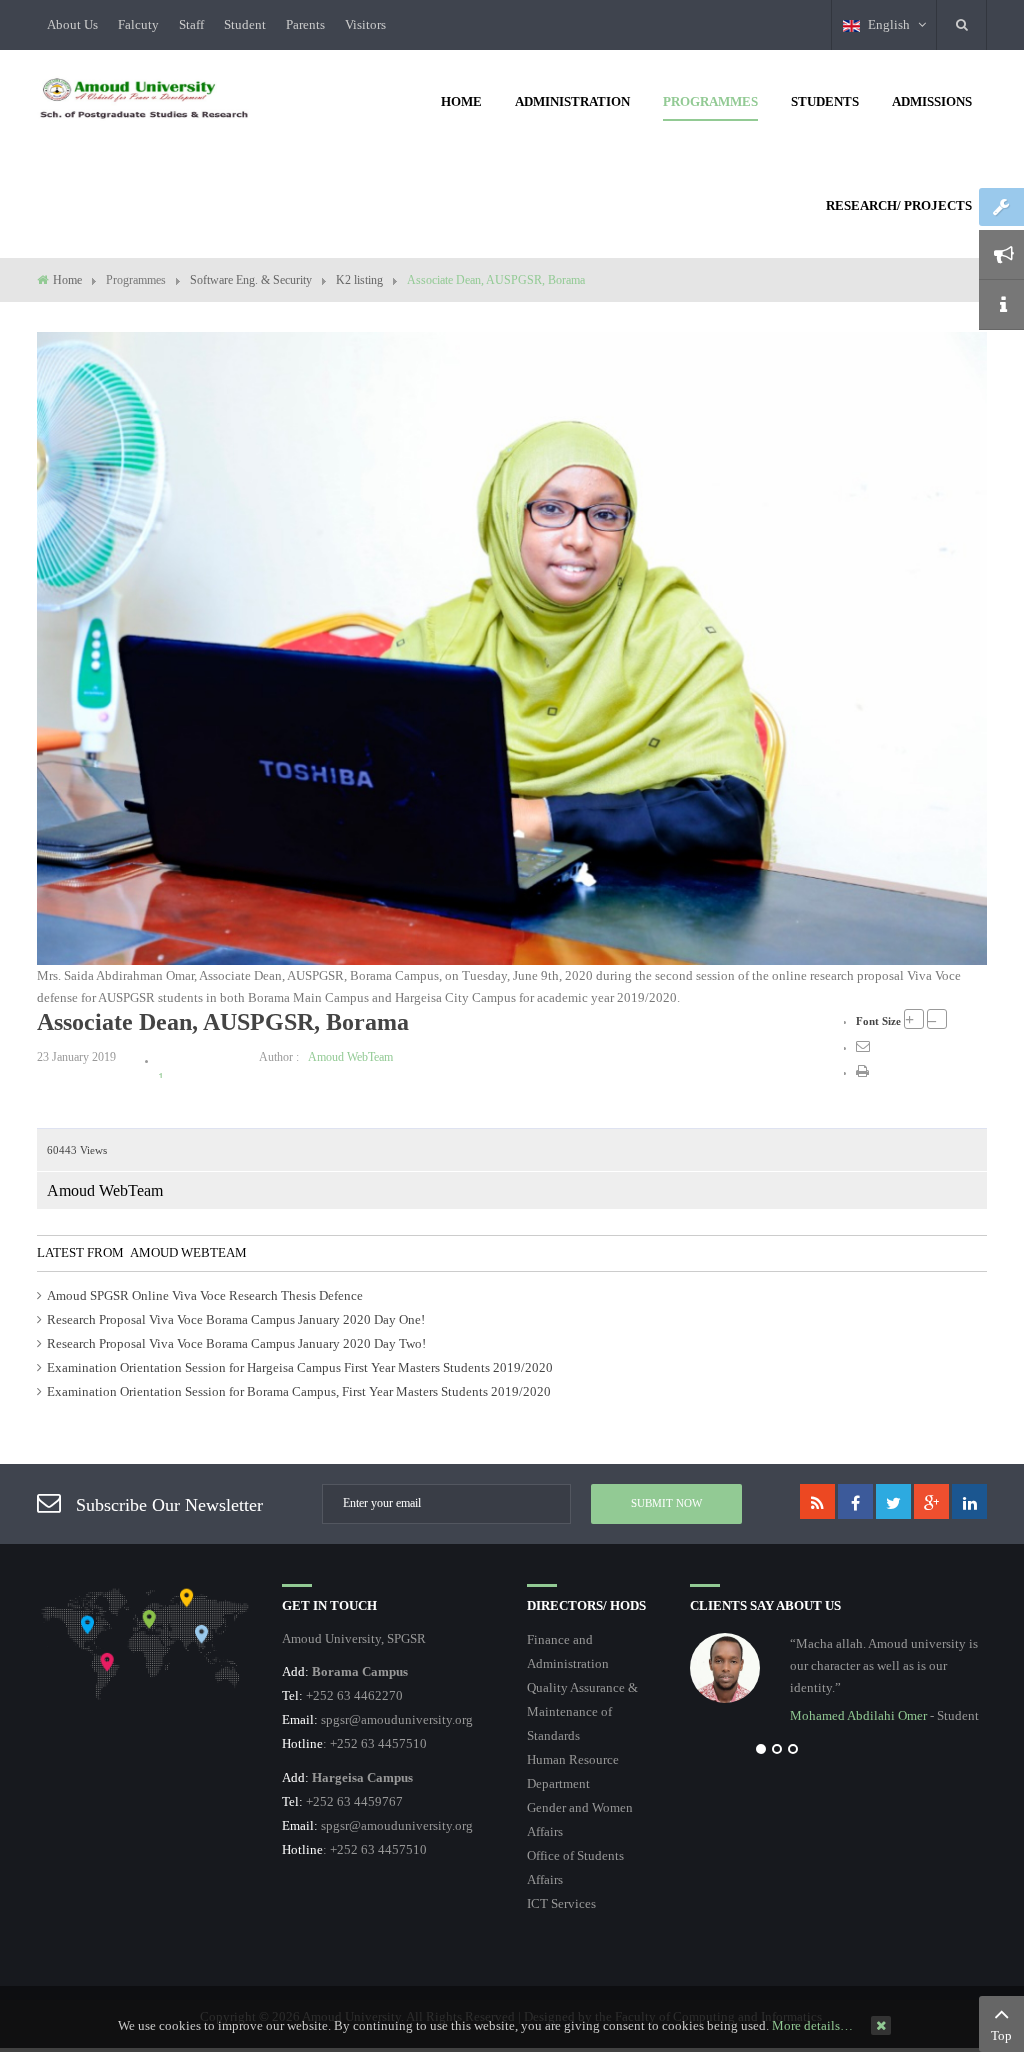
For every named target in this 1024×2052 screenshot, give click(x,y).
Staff (191, 24)
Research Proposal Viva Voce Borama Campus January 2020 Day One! (236, 1319)
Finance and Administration (568, 1651)
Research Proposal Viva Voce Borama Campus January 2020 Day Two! (236, 1343)
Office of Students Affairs (575, 1867)
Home (67, 280)
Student (245, 24)
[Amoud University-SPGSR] (144, 99)
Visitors (365, 24)
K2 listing (359, 280)
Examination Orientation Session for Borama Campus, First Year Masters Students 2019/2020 (299, 1391)
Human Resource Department (573, 1771)
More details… (812, 2025)
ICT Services (561, 1903)
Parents (305, 24)
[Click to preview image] (512, 647)
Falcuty (138, 24)
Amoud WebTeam (350, 1057)
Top (1001, 2035)
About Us (72, 24)
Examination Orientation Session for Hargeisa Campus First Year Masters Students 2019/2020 (300, 1367)
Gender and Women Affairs (580, 1819)
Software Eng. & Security (251, 280)
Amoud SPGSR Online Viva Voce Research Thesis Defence (205, 1295)
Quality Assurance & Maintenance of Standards (582, 1711)
